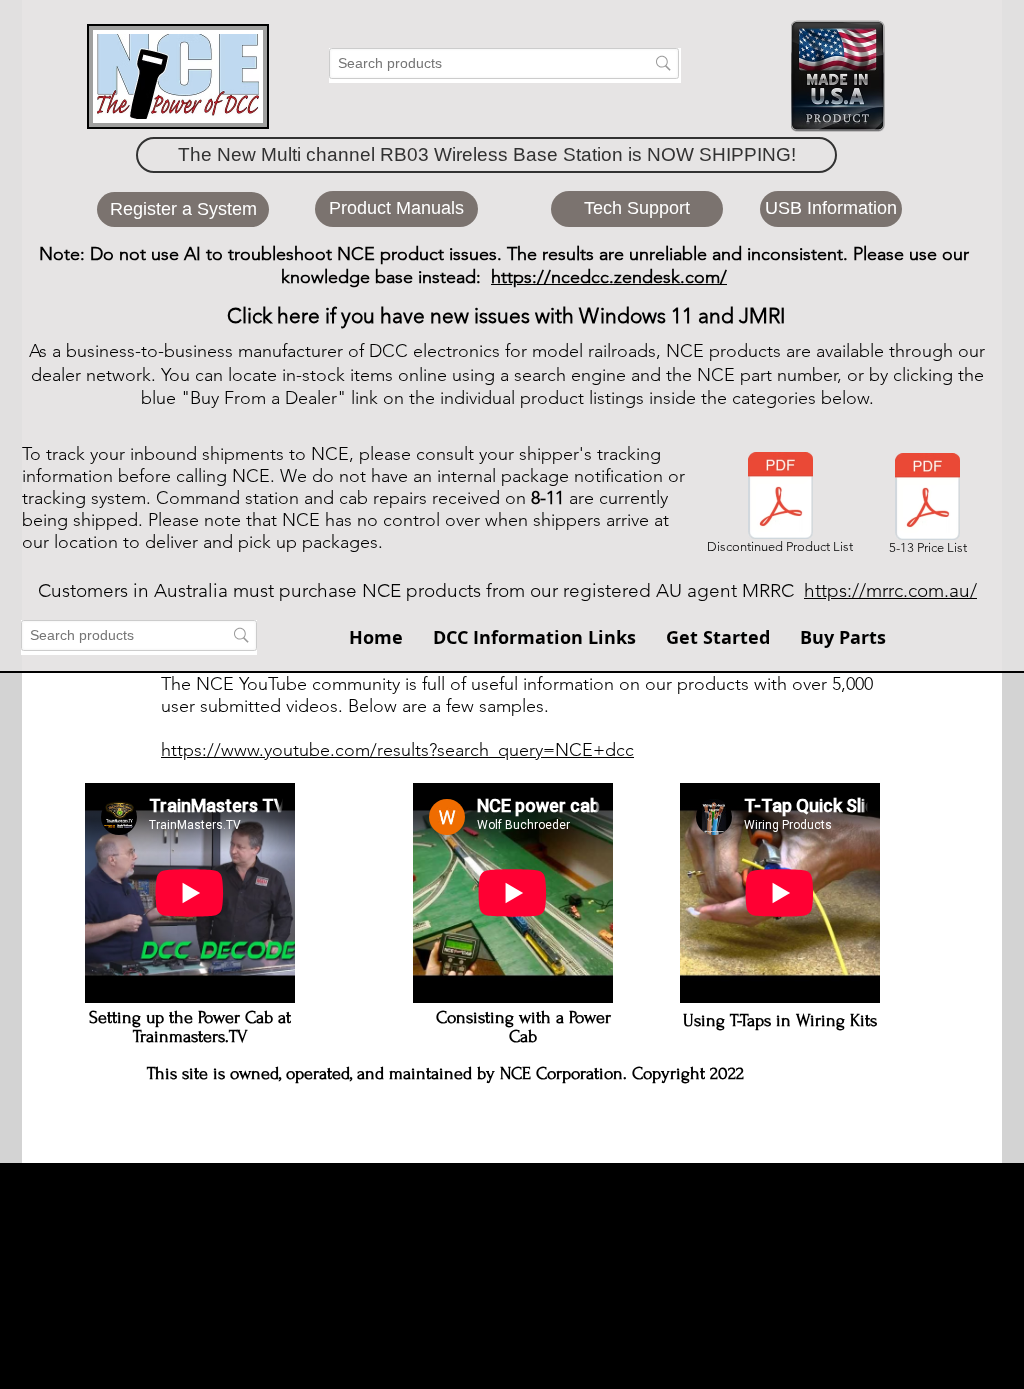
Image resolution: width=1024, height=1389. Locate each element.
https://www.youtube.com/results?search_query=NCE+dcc (397, 750)
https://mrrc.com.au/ (890, 590)
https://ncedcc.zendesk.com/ (609, 277)
